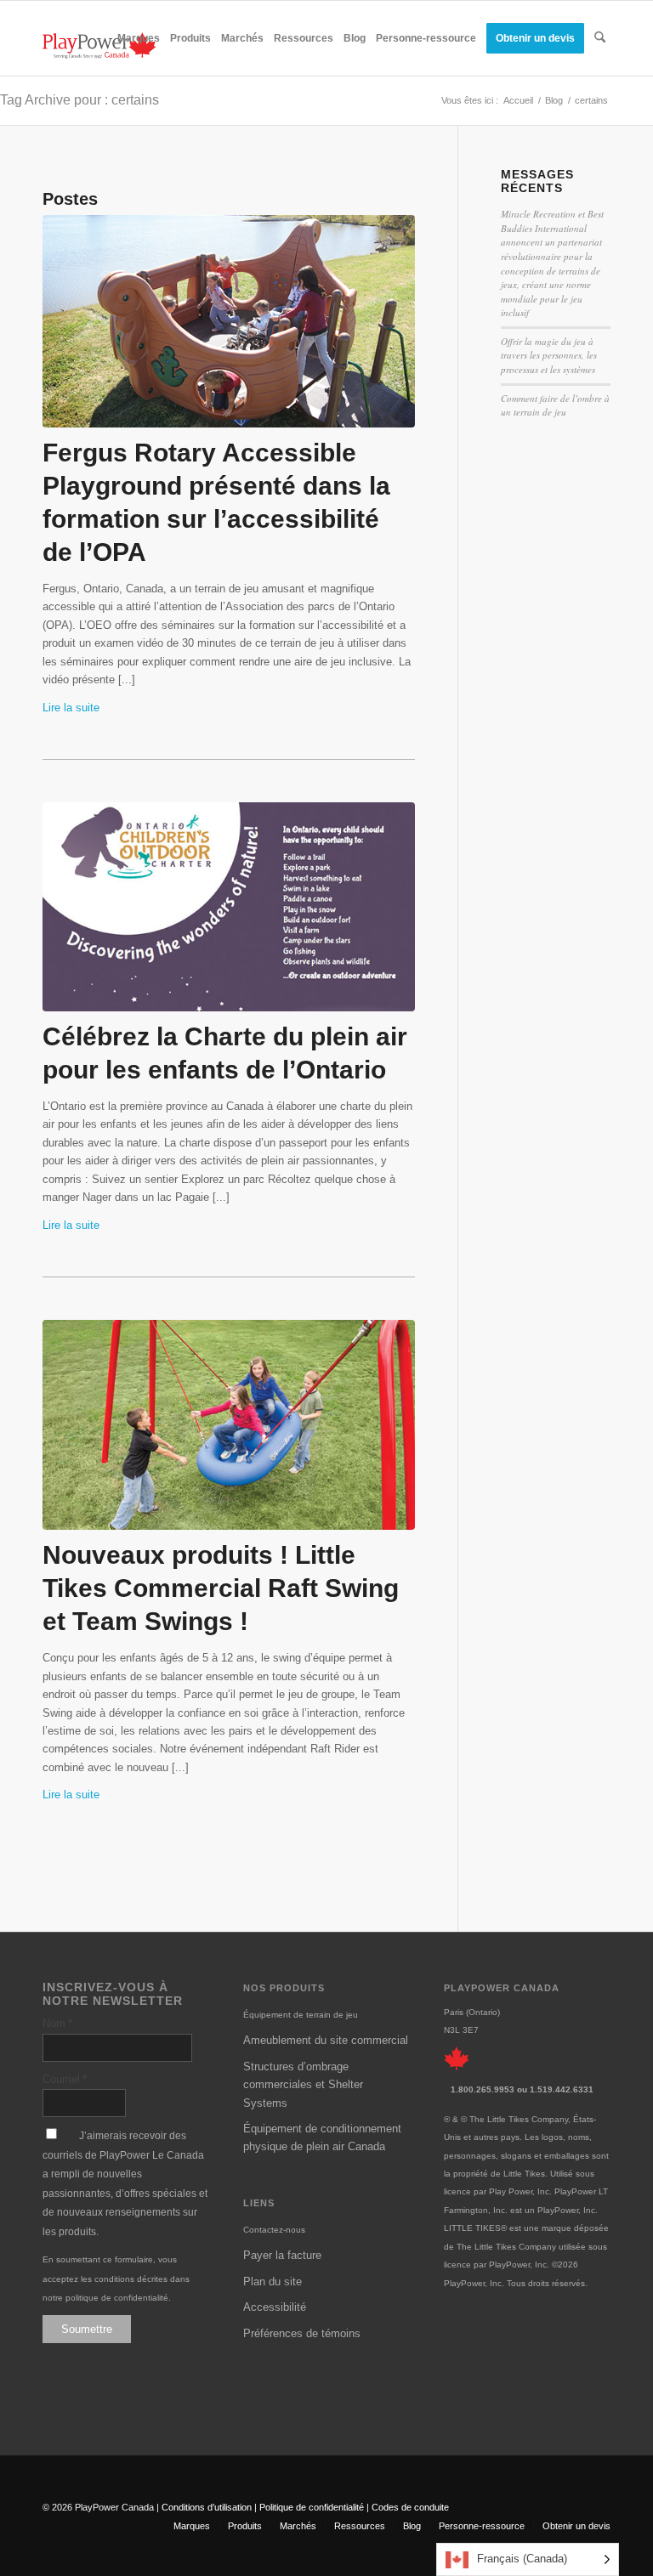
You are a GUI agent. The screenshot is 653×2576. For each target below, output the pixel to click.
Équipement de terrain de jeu (301, 2015)
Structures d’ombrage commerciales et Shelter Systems (303, 2085)
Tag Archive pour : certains (79, 100)
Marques (192, 2526)
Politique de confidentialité (312, 2507)
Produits (245, 2526)
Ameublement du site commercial (326, 2040)
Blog (412, 2526)
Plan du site (273, 2282)
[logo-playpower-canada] (99, 45)
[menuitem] (139, 38)
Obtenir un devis (576, 2526)
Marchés (298, 2526)
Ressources (360, 2526)
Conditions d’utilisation (207, 2507)
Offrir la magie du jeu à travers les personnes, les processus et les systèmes (549, 355)
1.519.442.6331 (562, 2089)
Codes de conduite (410, 2507)
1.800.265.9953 (483, 2089)
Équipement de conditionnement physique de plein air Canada (322, 2137)
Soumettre (87, 2329)
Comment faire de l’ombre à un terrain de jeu (555, 405)
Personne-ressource (482, 2526)
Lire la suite (71, 708)
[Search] (600, 38)
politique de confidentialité (117, 2298)
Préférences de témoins (302, 2333)
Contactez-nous (274, 2230)
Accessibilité (275, 2307)
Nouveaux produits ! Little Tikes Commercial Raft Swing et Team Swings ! (221, 1588)
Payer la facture (282, 2255)
